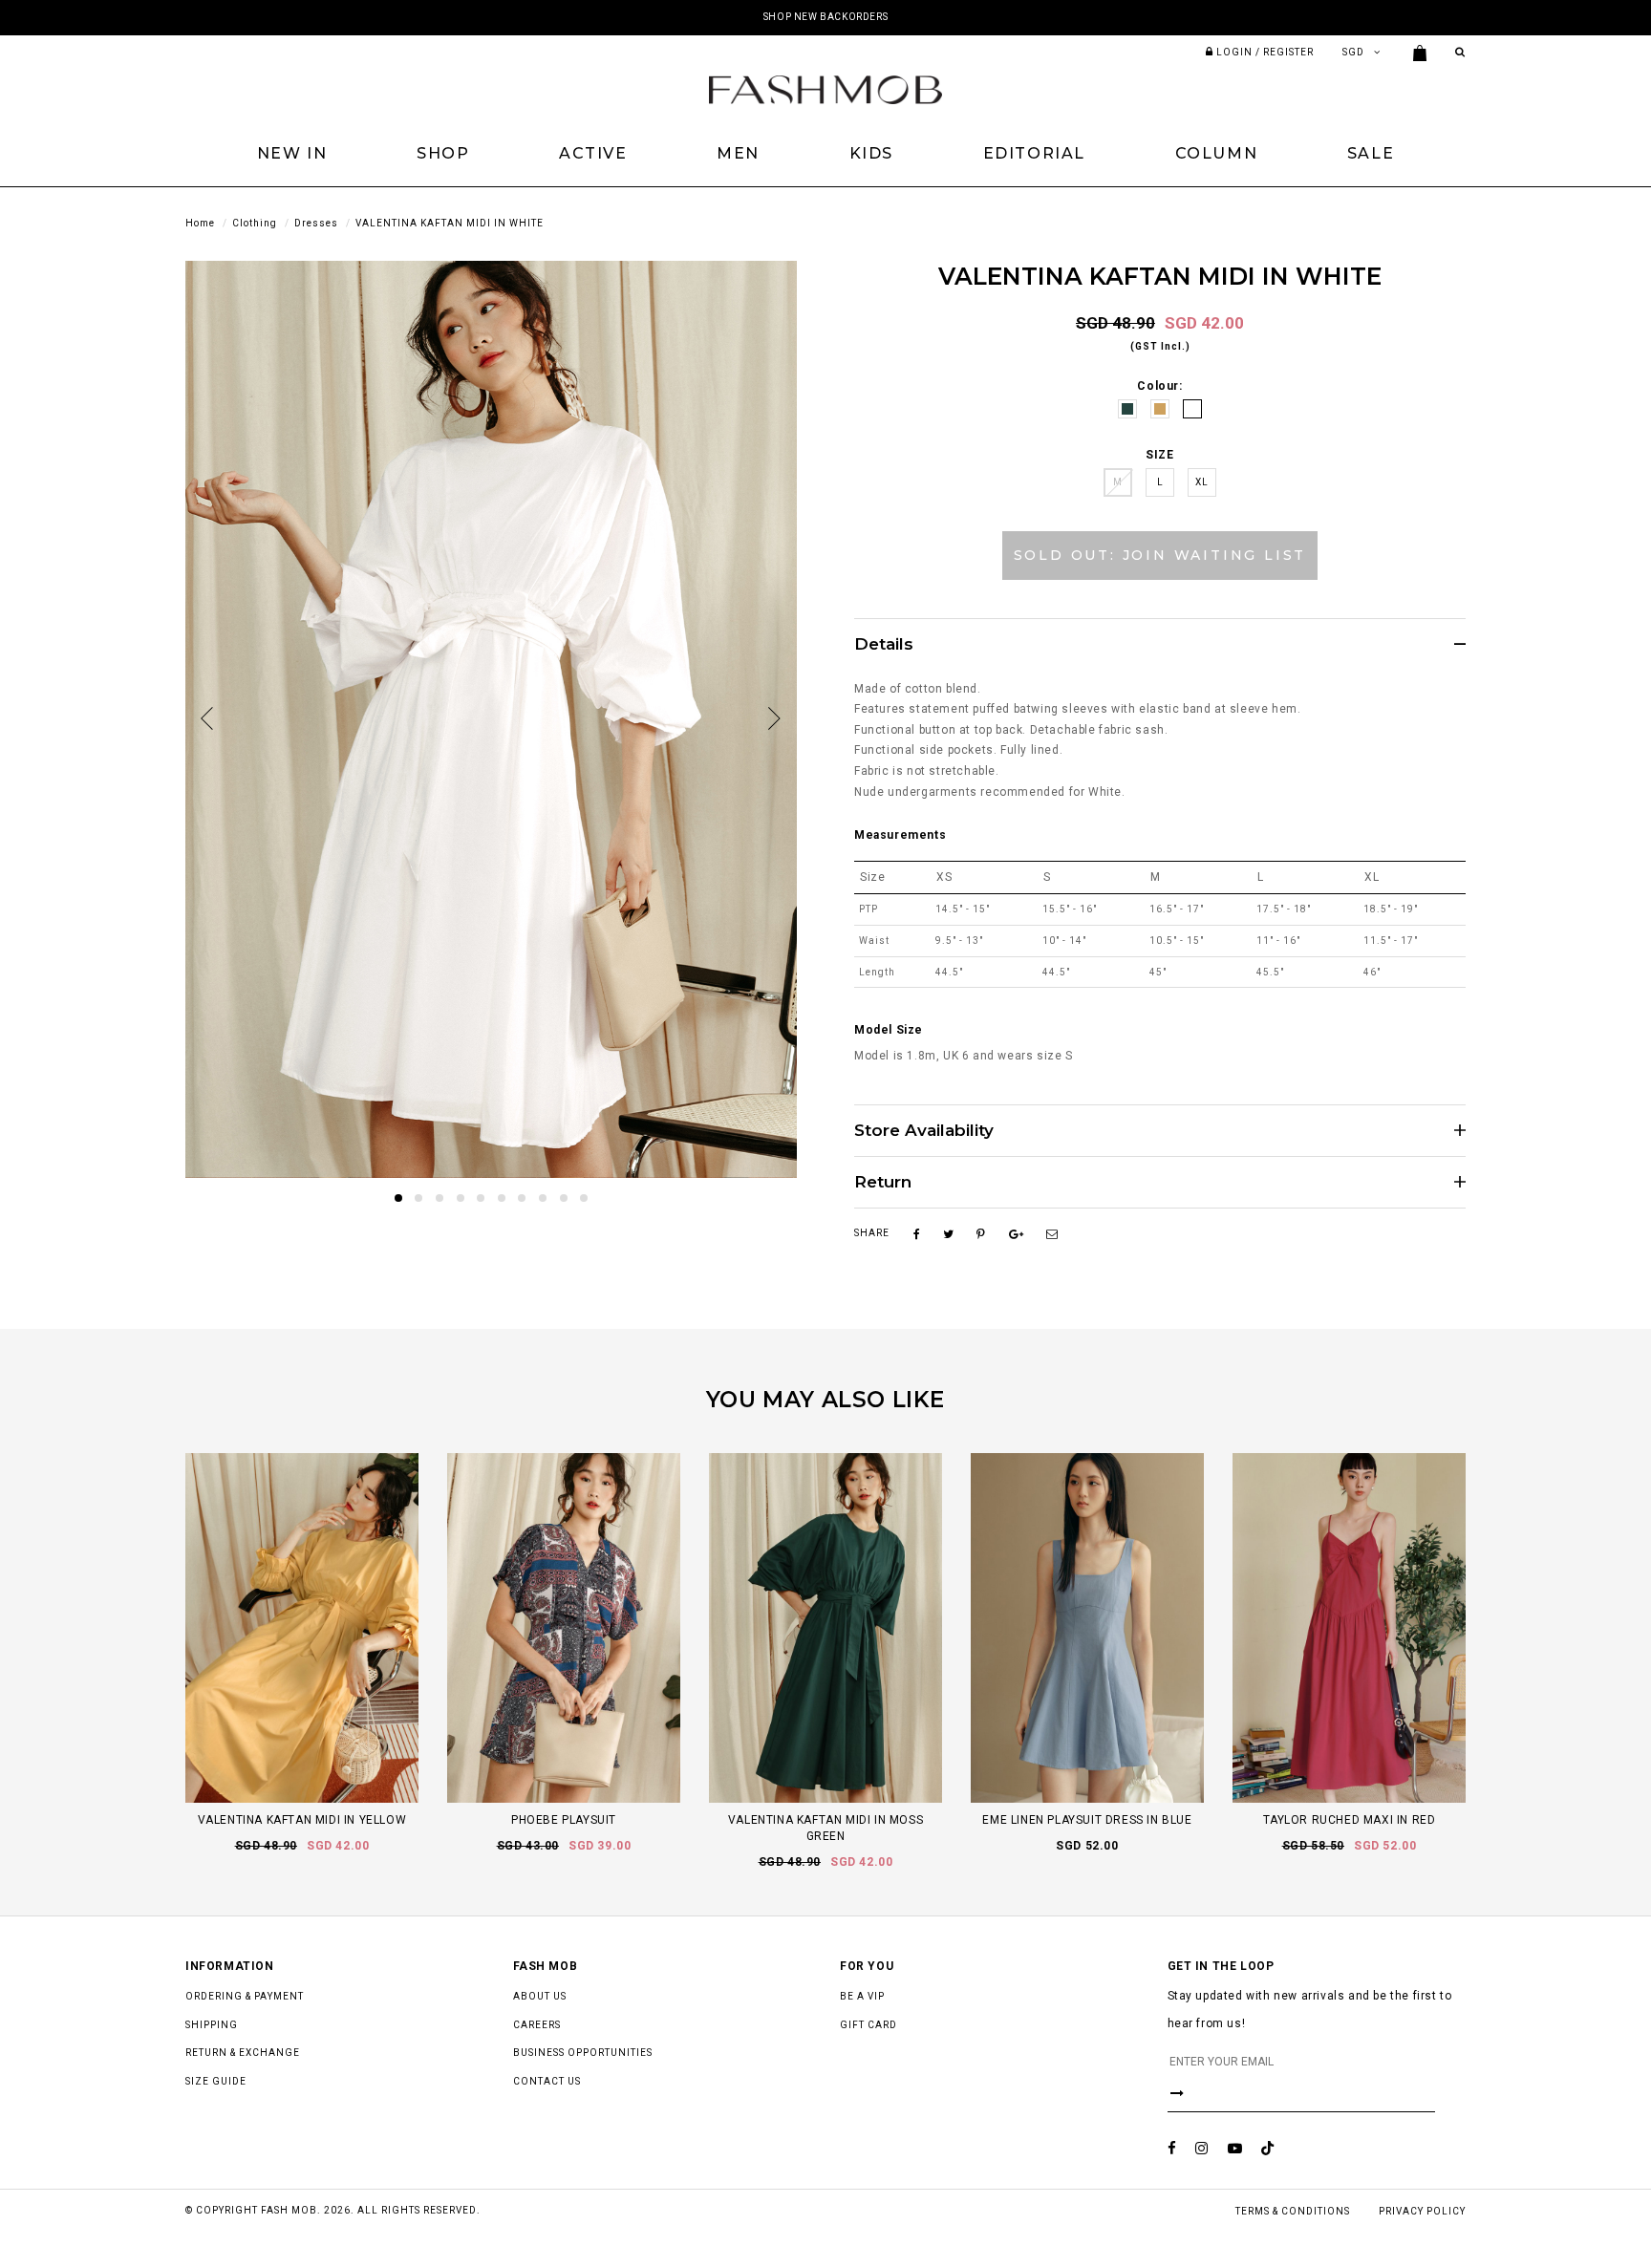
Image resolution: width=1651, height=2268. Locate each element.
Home (200, 223)
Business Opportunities (583, 2053)
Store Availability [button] (924, 1131)
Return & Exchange (243, 2053)
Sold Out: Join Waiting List (1160, 555)
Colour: (1159, 386)
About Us (540, 1996)
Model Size (889, 1030)
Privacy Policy (1422, 2211)
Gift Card (868, 2025)
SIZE (1159, 455)
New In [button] (292, 153)
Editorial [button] (1034, 153)
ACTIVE (593, 153)
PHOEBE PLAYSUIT (564, 1820)
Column (1217, 153)
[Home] (825, 89)
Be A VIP (862, 1996)
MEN (738, 153)
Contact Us (547, 2081)
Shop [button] (443, 153)
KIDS (871, 153)
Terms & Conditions (1293, 2211)
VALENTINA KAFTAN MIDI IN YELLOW (302, 1820)
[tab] (1160, 644)
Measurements (900, 835)
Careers (537, 2025)
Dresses (316, 223)
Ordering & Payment (245, 1996)
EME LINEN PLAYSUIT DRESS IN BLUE (1087, 1820)
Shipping (212, 2025)
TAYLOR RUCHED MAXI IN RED (1350, 1820)
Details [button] (884, 644)
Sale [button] (1371, 153)
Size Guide (216, 2081)
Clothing (255, 223)
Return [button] (883, 1182)
